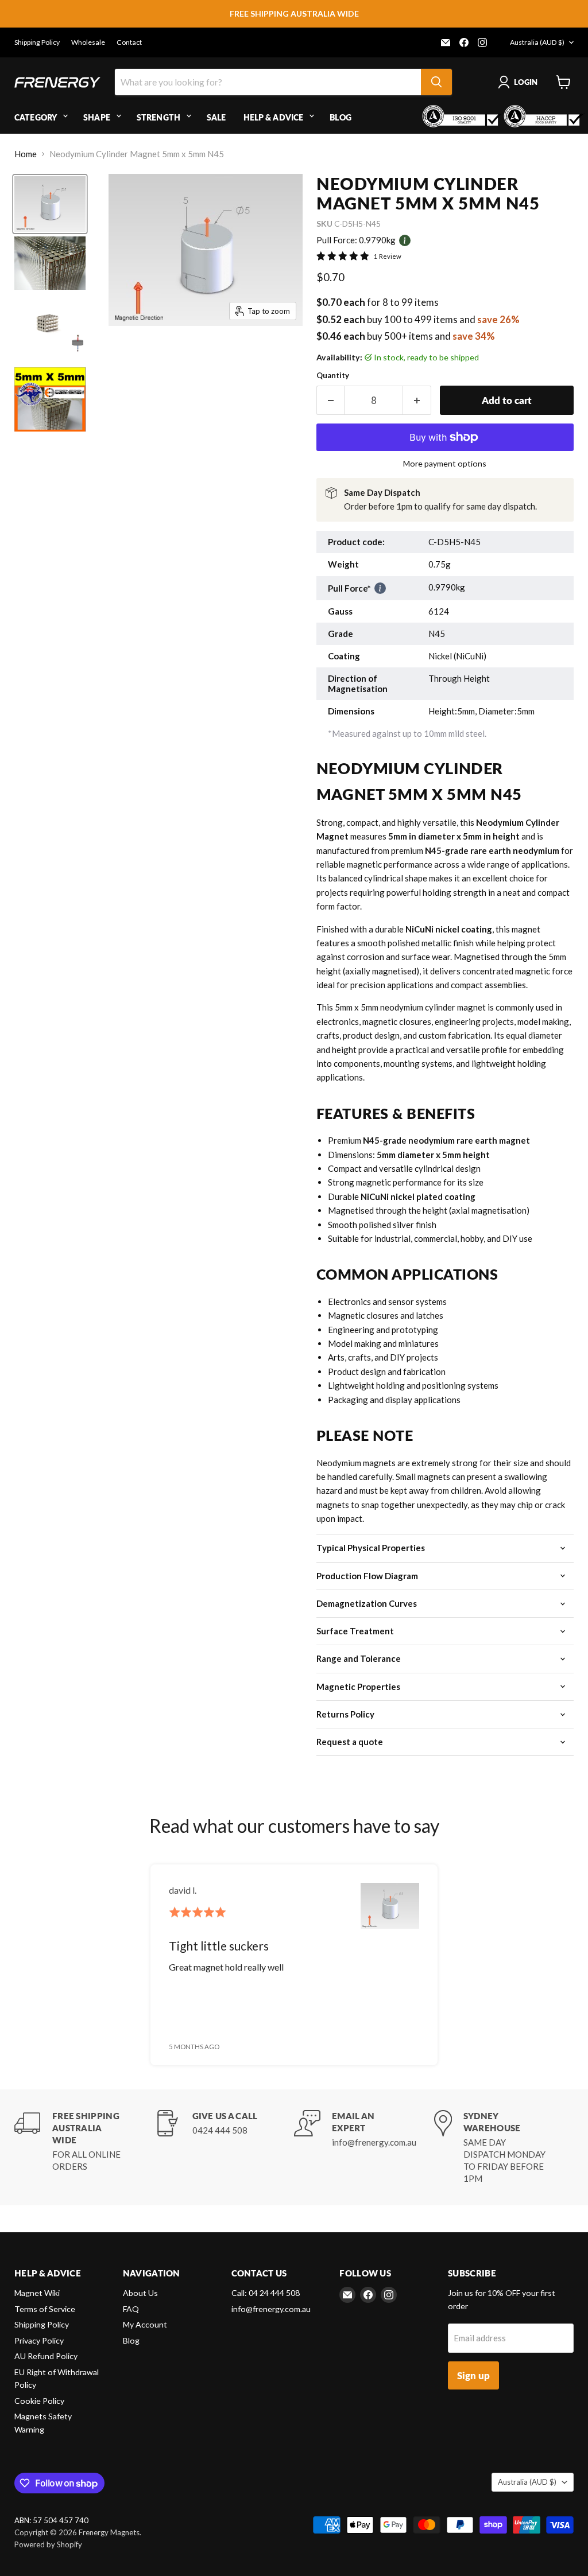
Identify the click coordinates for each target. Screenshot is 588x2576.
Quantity (333, 376)
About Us (140, 2293)
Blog (341, 117)
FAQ (131, 2309)
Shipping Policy (37, 42)
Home (26, 154)
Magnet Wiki (37, 2293)
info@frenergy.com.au (271, 2309)
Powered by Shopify (48, 2544)
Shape (97, 117)
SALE (216, 117)
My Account (145, 2324)
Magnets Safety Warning (43, 2423)
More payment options (445, 464)
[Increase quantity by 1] (417, 400)
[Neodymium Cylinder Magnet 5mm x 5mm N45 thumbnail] (50, 204)
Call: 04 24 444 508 (266, 2293)
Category (36, 117)
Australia (537, 42)
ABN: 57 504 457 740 (51, 2521)
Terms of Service (45, 2309)
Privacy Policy (39, 2340)
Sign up (473, 2375)
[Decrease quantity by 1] (330, 400)
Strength (158, 117)
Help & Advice (274, 117)
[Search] (436, 82)
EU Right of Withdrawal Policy (57, 2379)
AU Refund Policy (46, 2356)
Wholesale (88, 42)
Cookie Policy (39, 2401)
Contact (129, 42)
